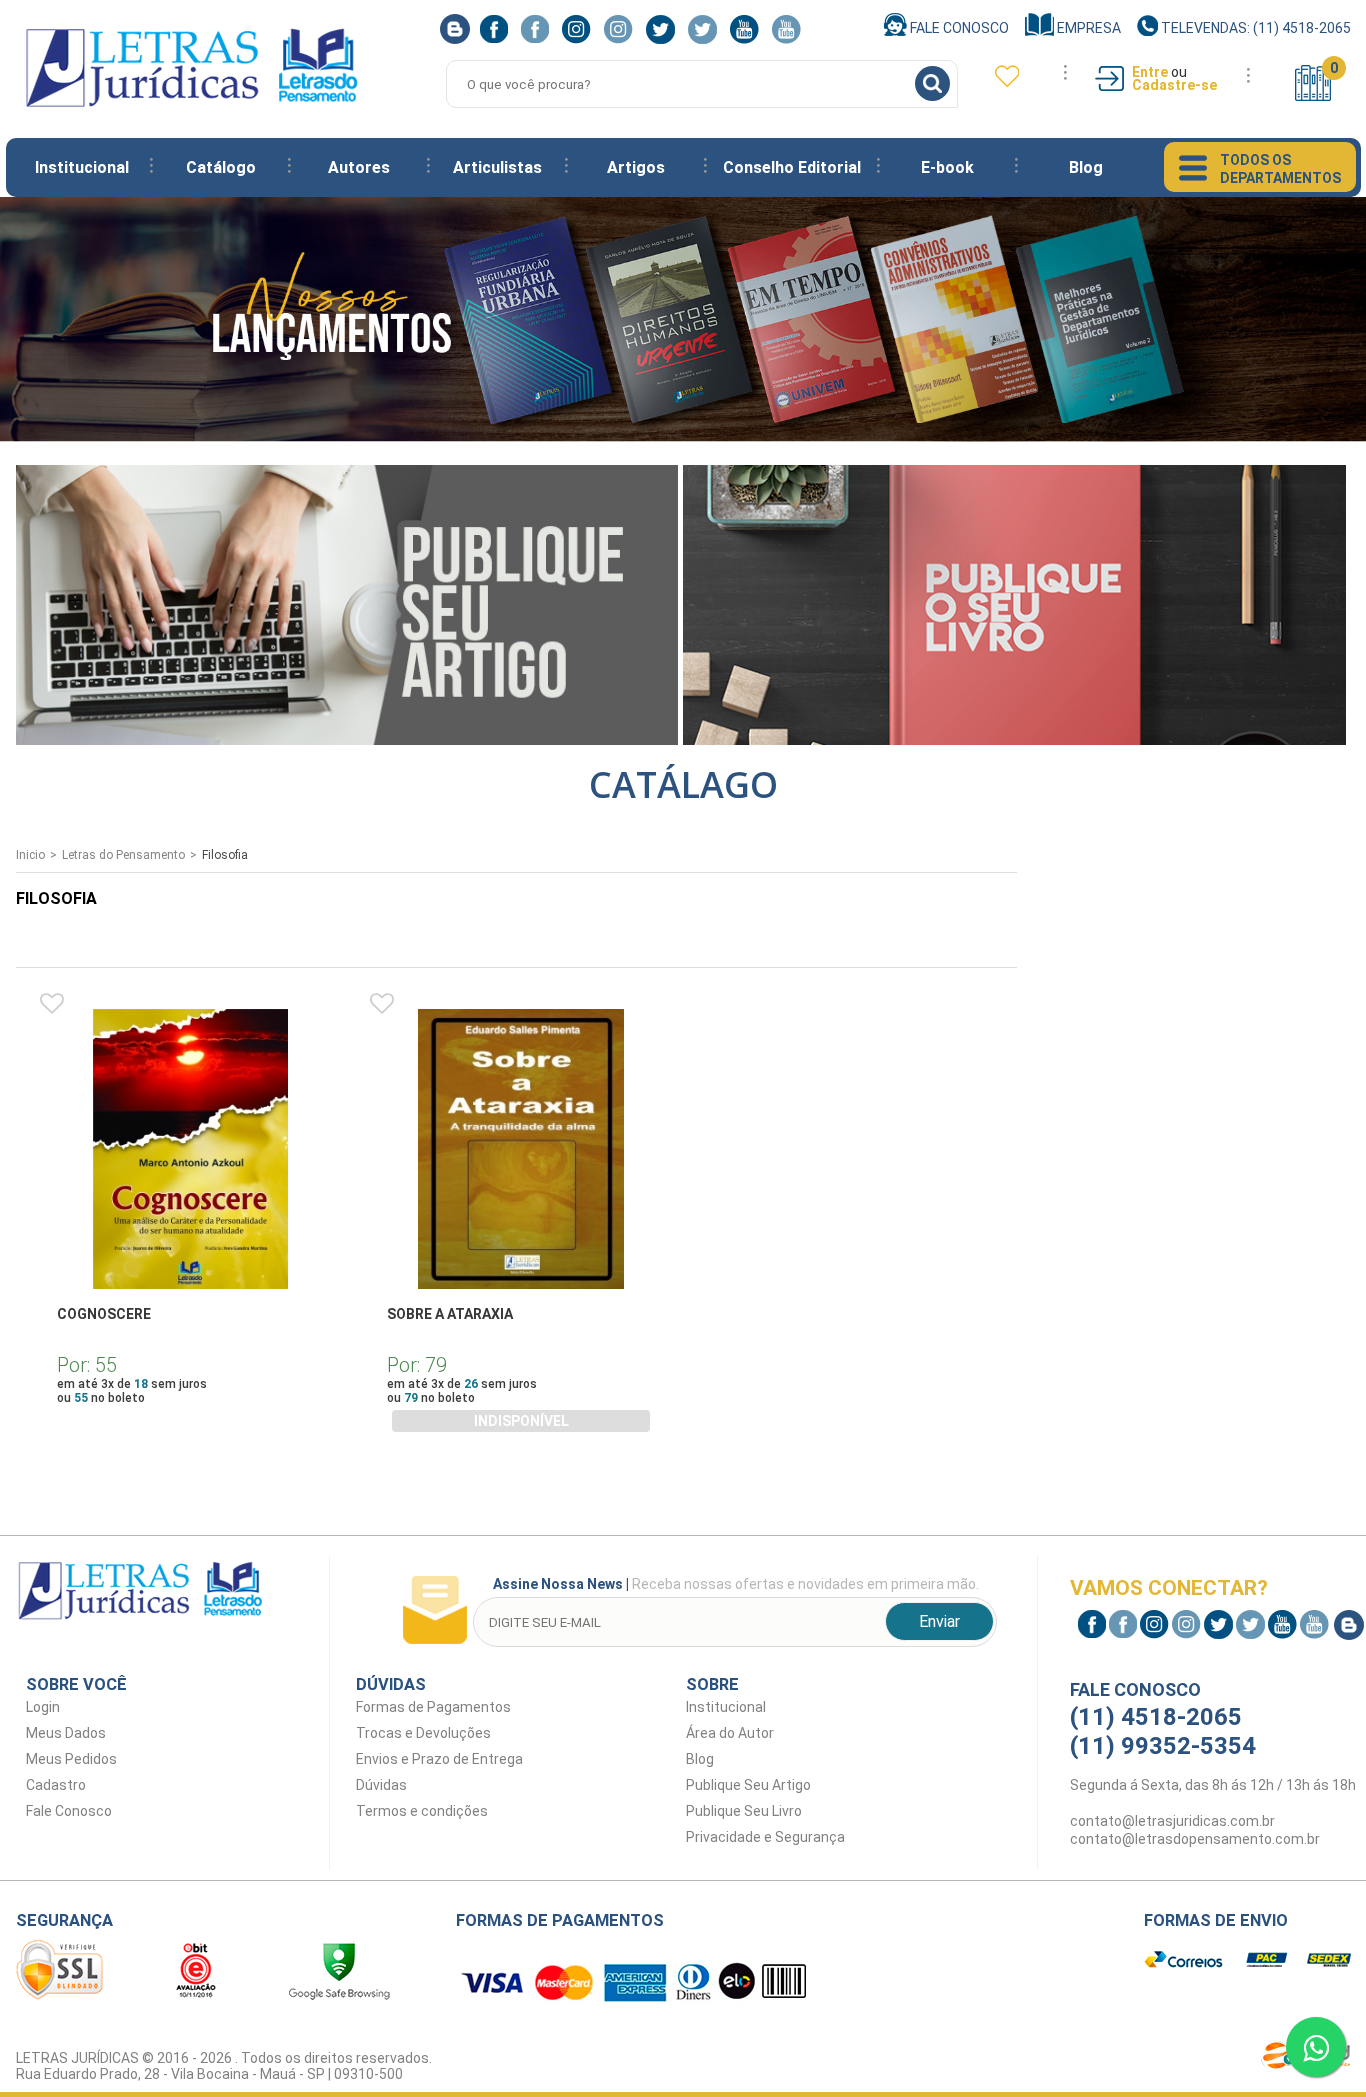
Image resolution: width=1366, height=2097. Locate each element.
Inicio (30, 855)
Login (43, 1707)
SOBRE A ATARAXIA (450, 1314)
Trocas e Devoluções (423, 1733)
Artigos (636, 167)
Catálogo (221, 167)
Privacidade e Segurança (765, 1837)
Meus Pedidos (71, 1759)
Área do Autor (730, 1733)
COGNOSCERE (104, 1314)
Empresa (1087, 28)
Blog (1086, 167)
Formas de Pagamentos (433, 1707)
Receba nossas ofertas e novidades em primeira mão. (736, 1584)
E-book (947, 167)
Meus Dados (66, 1733)
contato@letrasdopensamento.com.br (1195, 1839)
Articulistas (497, 167)
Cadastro (56, 1785)
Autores (359, 167)
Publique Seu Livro (744, 1811)
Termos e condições (422, 1811)
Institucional (82, 167)
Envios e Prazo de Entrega (439, 1759)
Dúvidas (381, 1785)
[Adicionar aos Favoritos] (52, 1004)
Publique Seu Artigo (748, 1785)
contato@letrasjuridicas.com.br (1172, 1821)
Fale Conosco (958, 28)
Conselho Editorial (792, 167)
